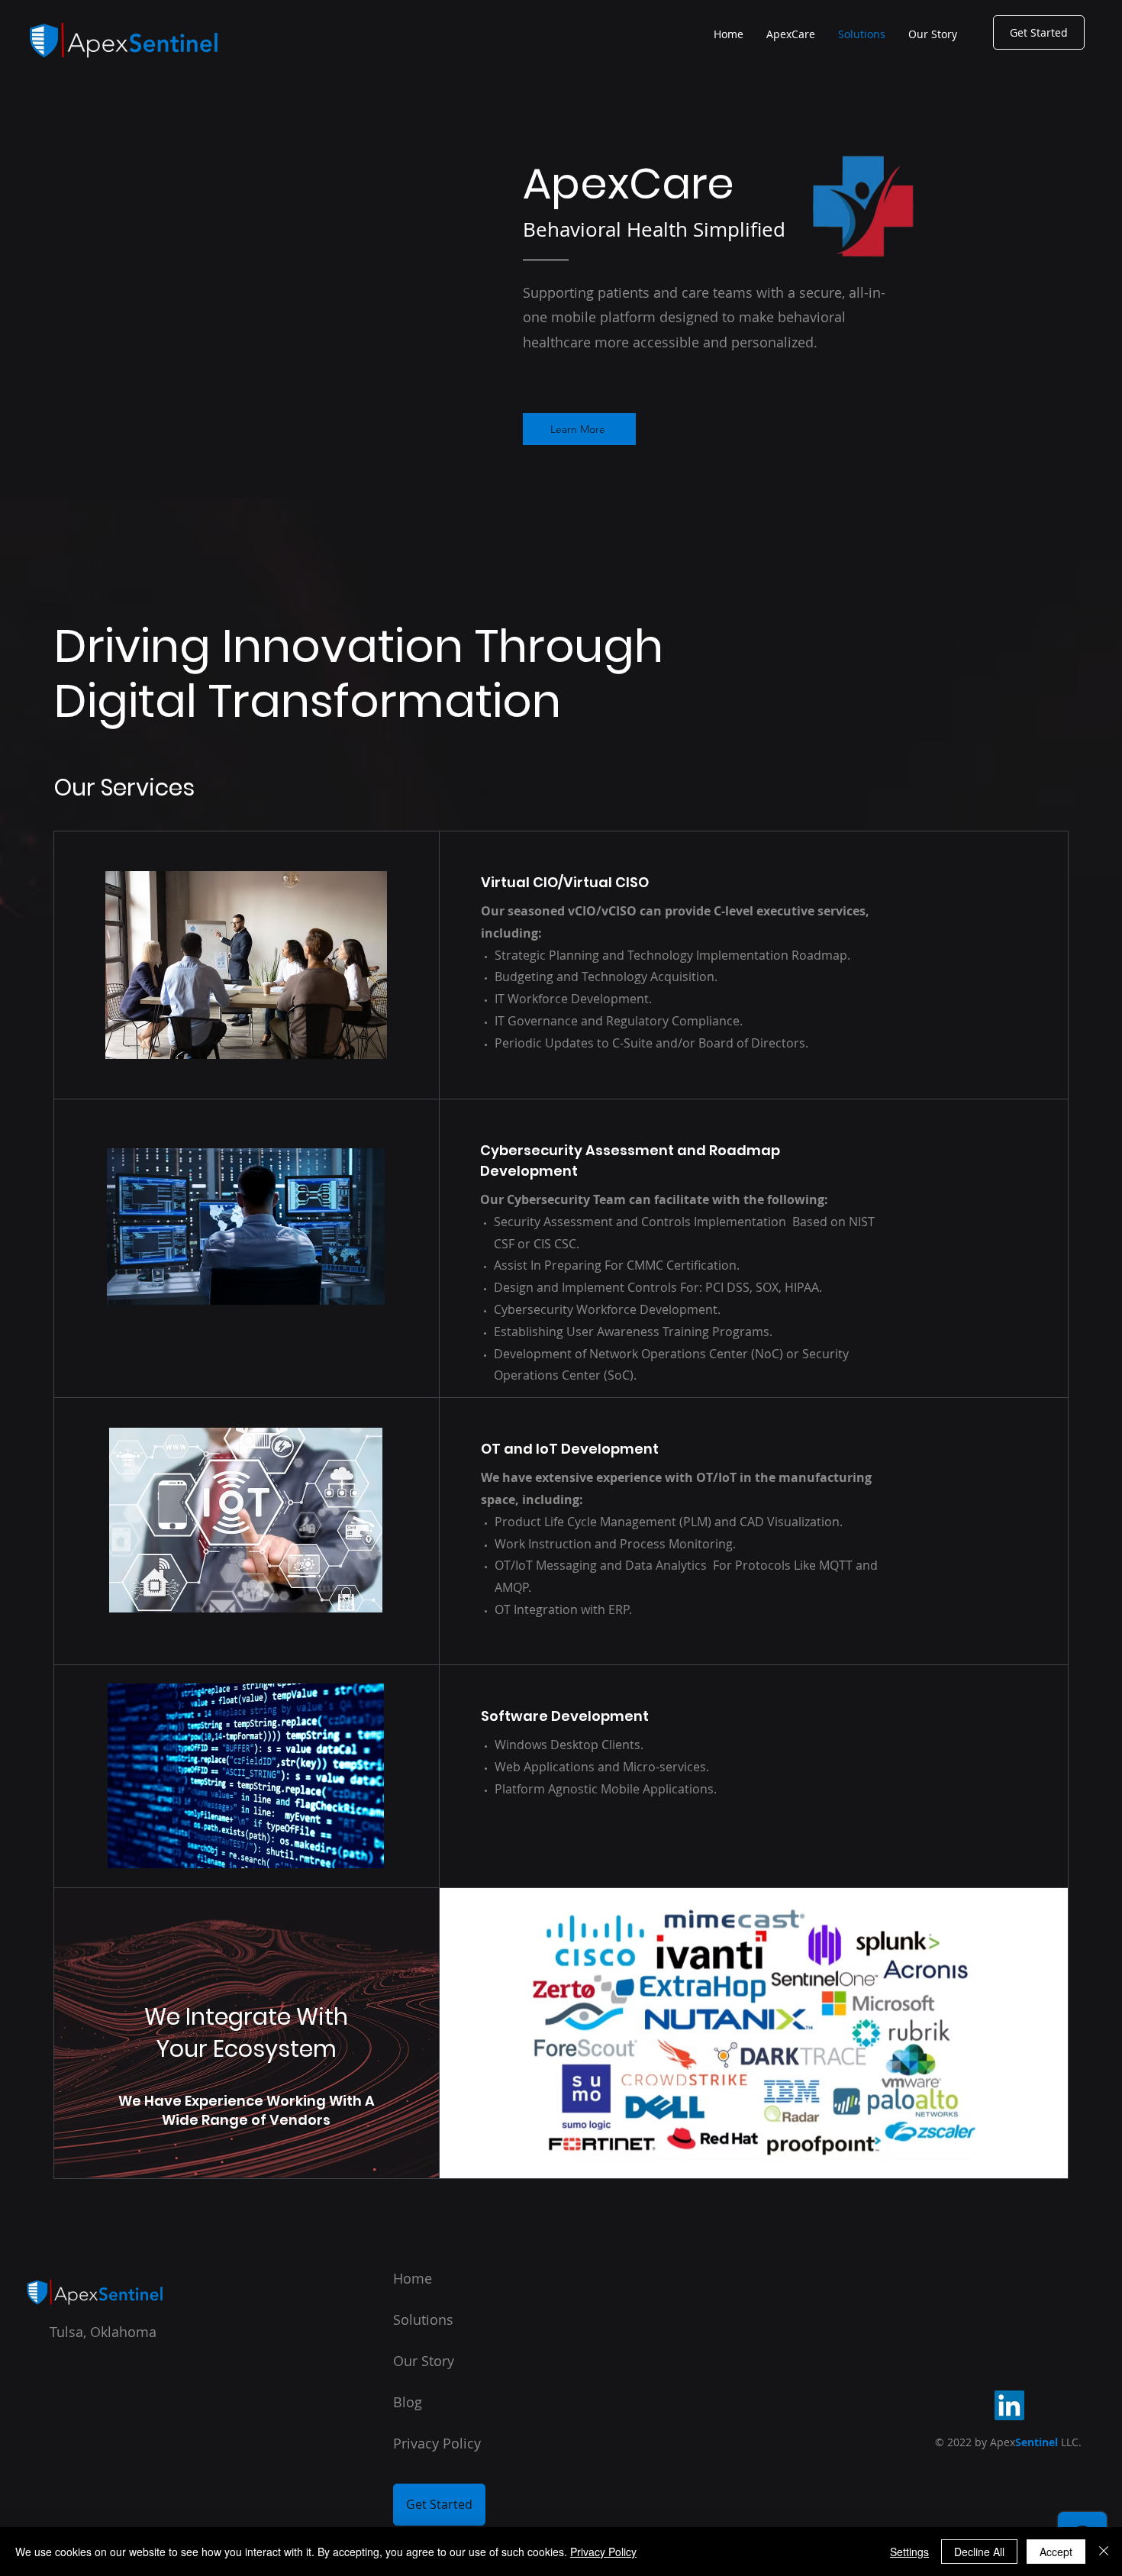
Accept (1056, 2552)
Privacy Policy (603, 2552)
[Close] (1104, 2552)
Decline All (979, 2552)
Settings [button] (909, 2552)
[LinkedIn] (1009, 2405)
